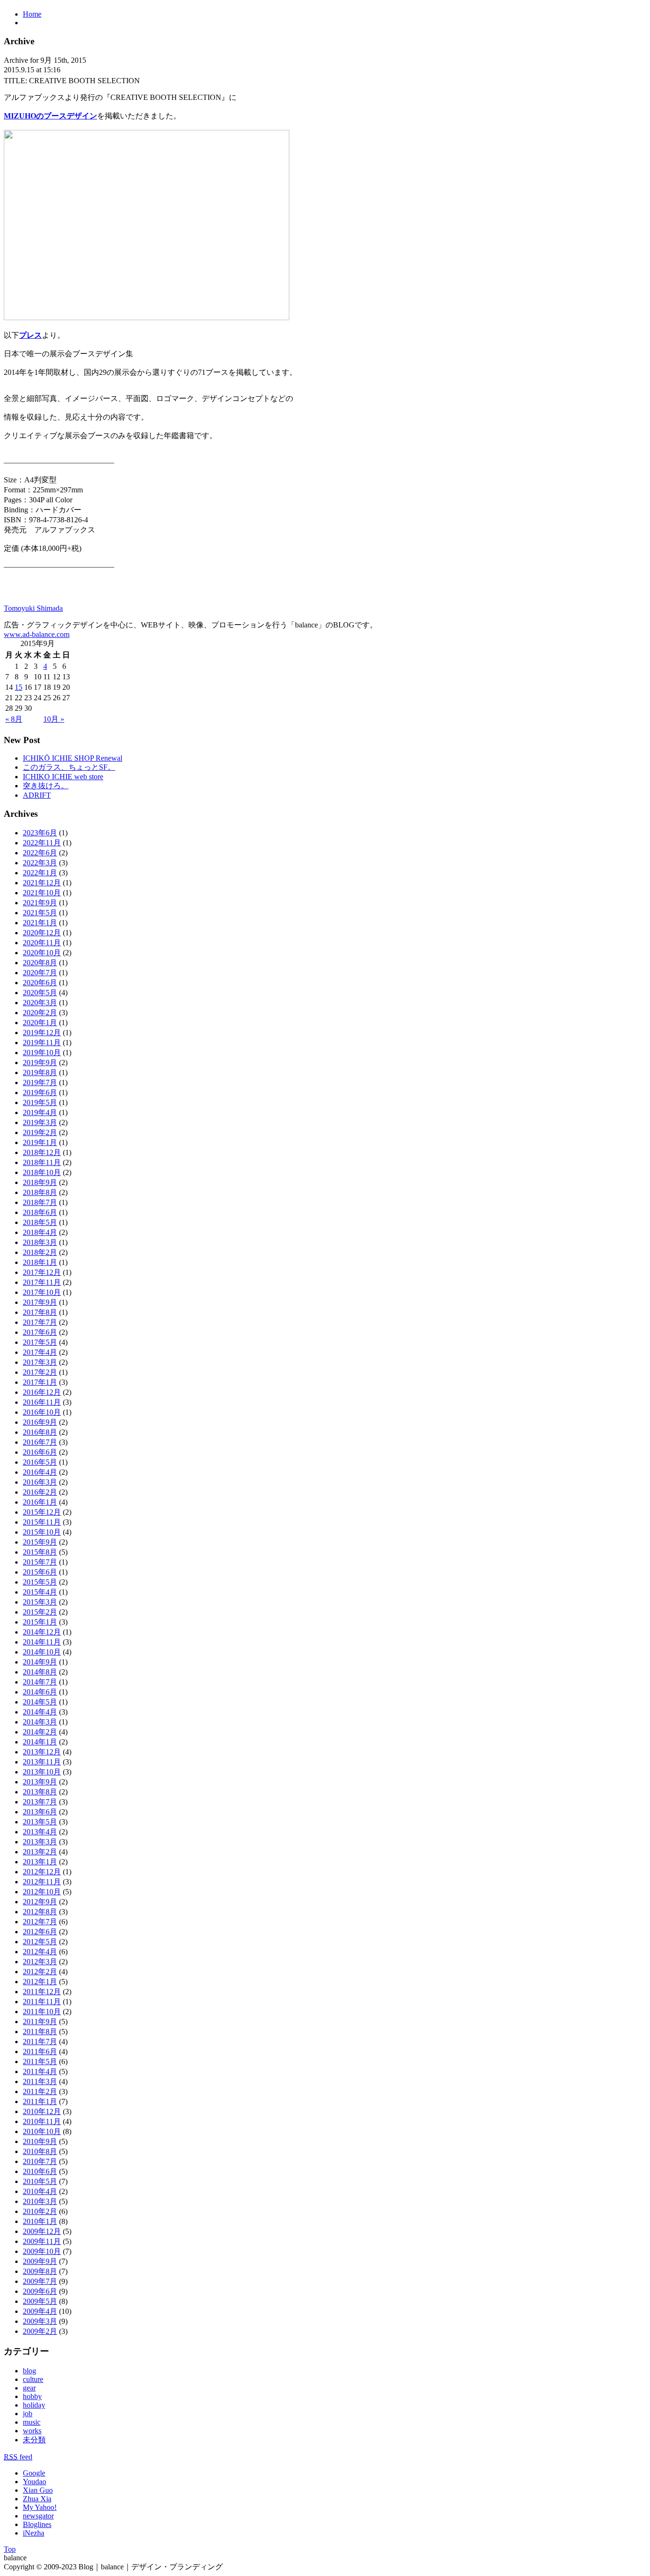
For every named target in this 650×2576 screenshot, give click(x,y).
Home (32, 14)
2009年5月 (40, 2301)
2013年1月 (40, 1862)
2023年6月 (40, 833)
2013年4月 (40, 1832)
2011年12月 (42, 1992)
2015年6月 (40, 1572)
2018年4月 (40, 1232)
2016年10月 (42, 1412)
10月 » (54, 719)
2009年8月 (40, 2271)
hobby (32, 2396)
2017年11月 (42, 1282)
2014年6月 (40, 1692)
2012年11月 (42, 1882)
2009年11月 (42, 2241)
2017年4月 (40, 1352)
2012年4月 (40, 1952)
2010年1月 (40, 2221)
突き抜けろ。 (46, 786)
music (32, 2422)
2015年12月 (42, 1512)
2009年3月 (40, 2321)
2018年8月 (40, 1192)
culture (33, 2379)
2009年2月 (40, 2331)
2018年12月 (42, 1152)
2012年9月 (40, 1902)
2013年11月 (42, 1762)
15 (19, 687)
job (28, 2414)
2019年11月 (42, 1043)
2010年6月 (40, 2171)
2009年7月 (40, 2281)
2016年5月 (40, 1462)
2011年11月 (42, 2002)
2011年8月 (40, 2032)
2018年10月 (42, 1172)
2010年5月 (40, 2181)
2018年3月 (40, 1242)
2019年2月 (40, 1132)
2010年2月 (40, 2211)
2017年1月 (40, 1382)
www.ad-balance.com (37, 634)
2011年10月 (42, 2012)
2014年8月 (40, 1672)
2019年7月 (40, 1082)
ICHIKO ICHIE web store (63, 777)
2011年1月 (40, 2101)
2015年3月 (40, 1602)
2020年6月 (40, 983)
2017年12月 (42, 1272)
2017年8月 (40, 1312)
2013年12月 (42, 1752)
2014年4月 (40, 1712)
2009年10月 (42, 2251)
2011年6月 (40, 2052)
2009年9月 (40, 2261)
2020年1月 (40, 1023)
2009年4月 (40, 2311)
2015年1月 (40, 1622)
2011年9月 (40, 2022)
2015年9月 (40, 1542)
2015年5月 (40, 1582)
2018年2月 (40, 1252)
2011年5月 (40, 2062)
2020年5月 (40, 993)
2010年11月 (42, 2121)
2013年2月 (40, 1852)
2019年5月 (40, 1102)
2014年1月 (40, 1742)
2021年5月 (40, 913)
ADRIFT (37, 795)
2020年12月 (42, 933)
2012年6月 (40, 1932)
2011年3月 (40, 2081)
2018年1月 (40, 1262)
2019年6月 (40, 1092)
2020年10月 (42, 953)
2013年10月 (42, 1772)
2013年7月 (40, 1802)
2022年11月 (42, 843)
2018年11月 (42, 1162)
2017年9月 (40, 1302)
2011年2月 (40, 2091)
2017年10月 (42, 1292)
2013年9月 (40, 1782)
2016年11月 (42, 1402)
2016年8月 (40, 1432)
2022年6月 (40, 853)
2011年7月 (40, 2042)
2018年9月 (40, 1182)
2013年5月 (40, 1822)
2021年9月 (40, 903)
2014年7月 (40, 1682)
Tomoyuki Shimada (33, 608)
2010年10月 (42, 2131)
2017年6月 (40, 1332)
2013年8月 (40, 1792)
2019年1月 (40, 1142)
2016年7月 (40, 1442)
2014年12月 (42, 1632)
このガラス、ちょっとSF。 (69, 767)
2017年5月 (40, 1342)
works (32, 2431)
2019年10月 (42, 1053)
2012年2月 (40, 1972)
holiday (34, 2405)
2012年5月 (40, 1942)
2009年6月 (40, 2291)
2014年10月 (42, 1652)
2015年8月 (40, 1552)
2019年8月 (40, 1073)
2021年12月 (42, 883)
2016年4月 (40, 1472)
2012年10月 (42, 1892)
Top (10, 2549)
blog (30, 2371)
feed (18, 2457)
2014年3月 (40, 1722)
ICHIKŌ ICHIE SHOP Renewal (73, 758)
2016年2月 (40, 1492)
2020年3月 (40, 1003)
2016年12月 (42, 1392)
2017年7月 (40, 1322)
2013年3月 (40, 1842)
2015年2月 (40, 1612)
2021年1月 (40, 923)
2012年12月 (42, 1872)
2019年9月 (40, 1063)
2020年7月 (40, 973)
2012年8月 (40, 1912)
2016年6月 (40, 1452)
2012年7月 (40, 1922)
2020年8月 (40, 963)
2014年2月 (40, 1732)
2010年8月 (40, 2151)
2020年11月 (42, 943)
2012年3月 (40, 1962)
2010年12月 (42, 2111)
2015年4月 (40, 1592)
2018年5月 (40, 1222)
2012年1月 (40, 1982)
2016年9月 (40, 1422)
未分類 (34, 2440)
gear (29, 2388)
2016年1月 (40, 1502)
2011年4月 (40, 2072)
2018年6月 (40, 1212)
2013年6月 (40, 1812)
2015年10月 (42, 1532)
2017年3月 (40, 1362)
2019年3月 (40, 1122)
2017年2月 (40, 1372)
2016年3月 (40, 1482)
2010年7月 (40, 2161)
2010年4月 (40, 2191)
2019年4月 (40, 1112)
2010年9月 (40, 2141)
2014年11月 (42, 1642)
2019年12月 (42, 1033)
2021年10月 (42, 893)
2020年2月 (40, 1013)
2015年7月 (40, 1562)
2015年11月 (42, 1522)
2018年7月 (40, 1202)
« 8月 (14, 719)
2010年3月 (40, 2201)
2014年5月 (40, 1702)
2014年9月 (40, 1662)
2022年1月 (40, 873)
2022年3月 (40, 863)
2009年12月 (42, 2231)
